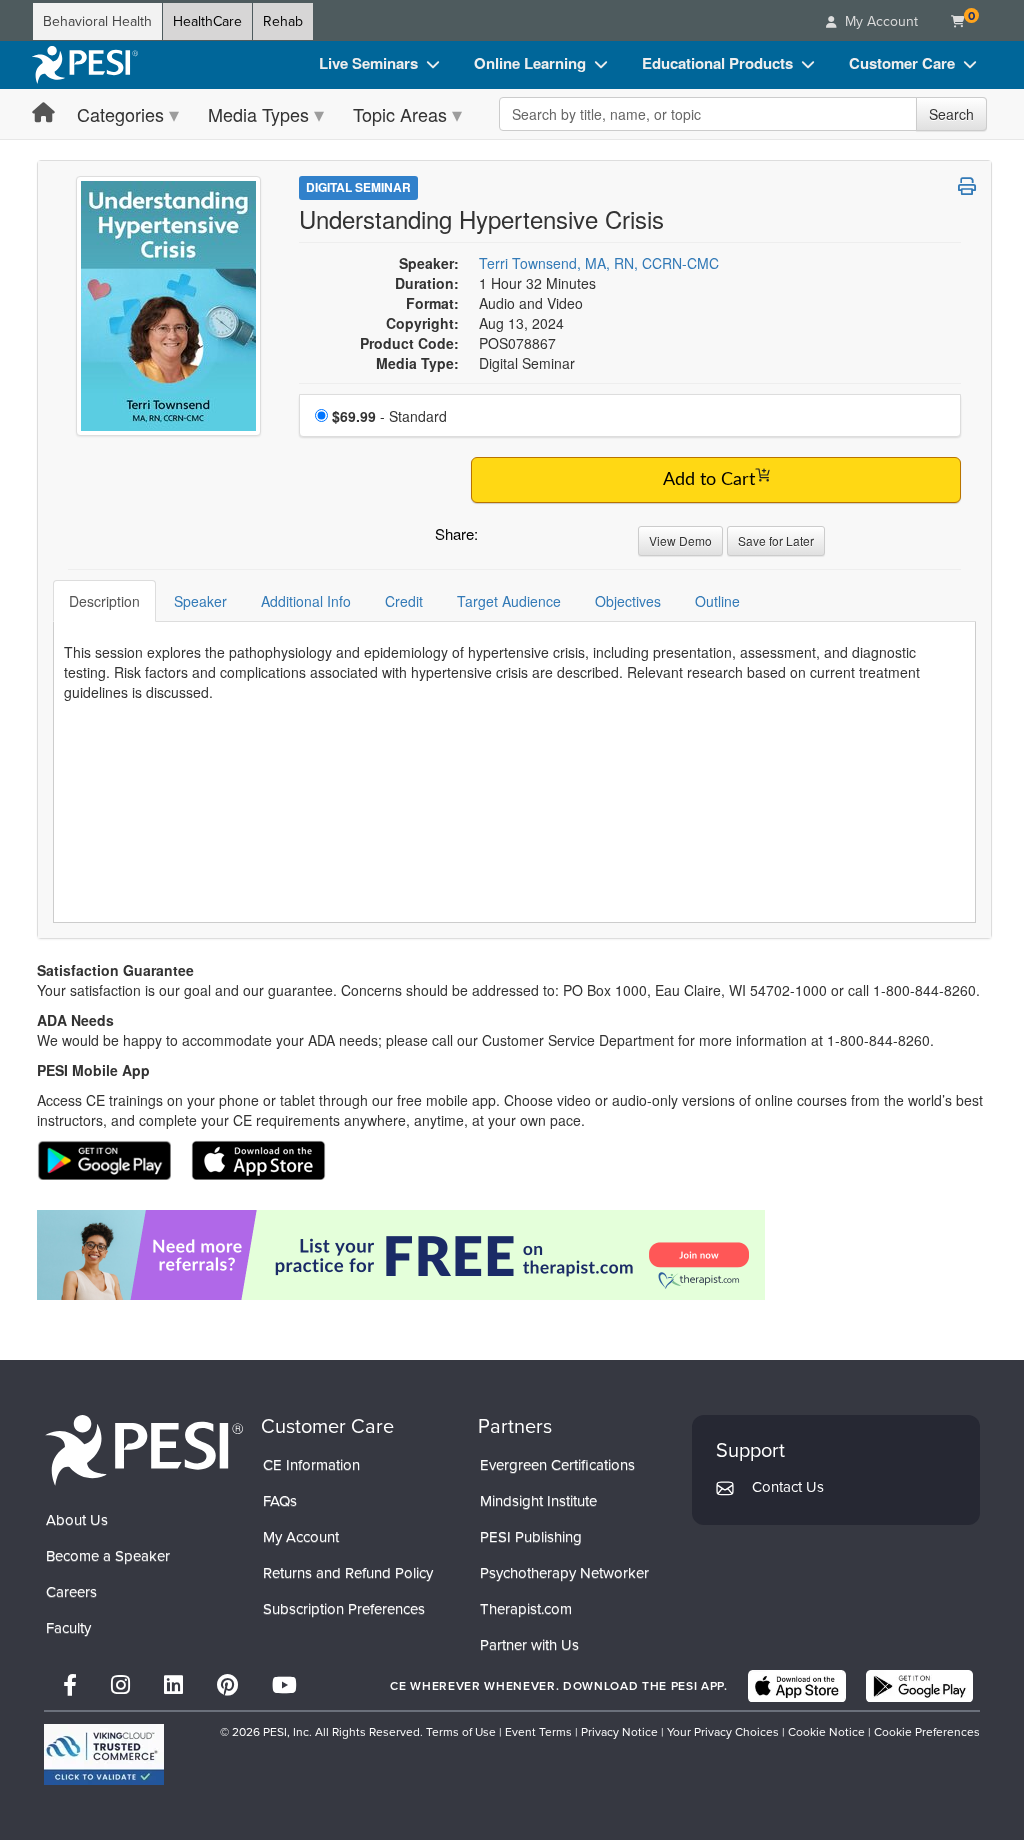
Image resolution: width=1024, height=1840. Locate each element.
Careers (71, 1592)
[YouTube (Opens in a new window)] (284, 1685)
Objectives (628, 601)
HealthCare (207, 21)
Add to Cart (709, 480)
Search (951, 114)
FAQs (280, 1501)
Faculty (68, 1628)
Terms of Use (461, 1732)
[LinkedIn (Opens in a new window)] (173, 1685)
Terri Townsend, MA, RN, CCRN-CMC (599, 263)
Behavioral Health (97, 21)
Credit (404, 601)
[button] (497, 539)
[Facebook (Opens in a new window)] (70, 1685)
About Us (77, 1520)
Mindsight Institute (538, 1501)
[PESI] (144, 1449)
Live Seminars (368, 63)
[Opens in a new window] (514, 1255)
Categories (120, 114)
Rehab (283, 21)
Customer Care (902, 63)
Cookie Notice (826, 1732)
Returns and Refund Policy (348, 1573)
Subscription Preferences (344, 1609)
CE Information (311, 1465)
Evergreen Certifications (557, 1465)
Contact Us (788, 1487)
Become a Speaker (108, 1556)
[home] (85, 65)
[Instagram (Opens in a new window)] (120, 1685)
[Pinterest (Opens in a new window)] (227, 1685)
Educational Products (717, 63)
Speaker (200, 601)
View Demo (680, 540)
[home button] (43, 113)
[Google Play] (919, 1686)
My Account (301, 1537)
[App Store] (797, 1686)
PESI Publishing (531, 1537)
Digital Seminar (358, 187)
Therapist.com (526, 1609)
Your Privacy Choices (723, 1732)
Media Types (258, 114)
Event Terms (538, 1732)
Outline (717, 601)
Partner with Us (529, 1645)
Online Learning (530, 63)
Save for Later (776, 540)
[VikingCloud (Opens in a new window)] (104, 1754)
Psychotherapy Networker (564, 1573)
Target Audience (509, 601)
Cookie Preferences (927, 1732)
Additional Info (306, 601)
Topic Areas (400, 114)
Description (104, 601)
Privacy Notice (619, 1732)
